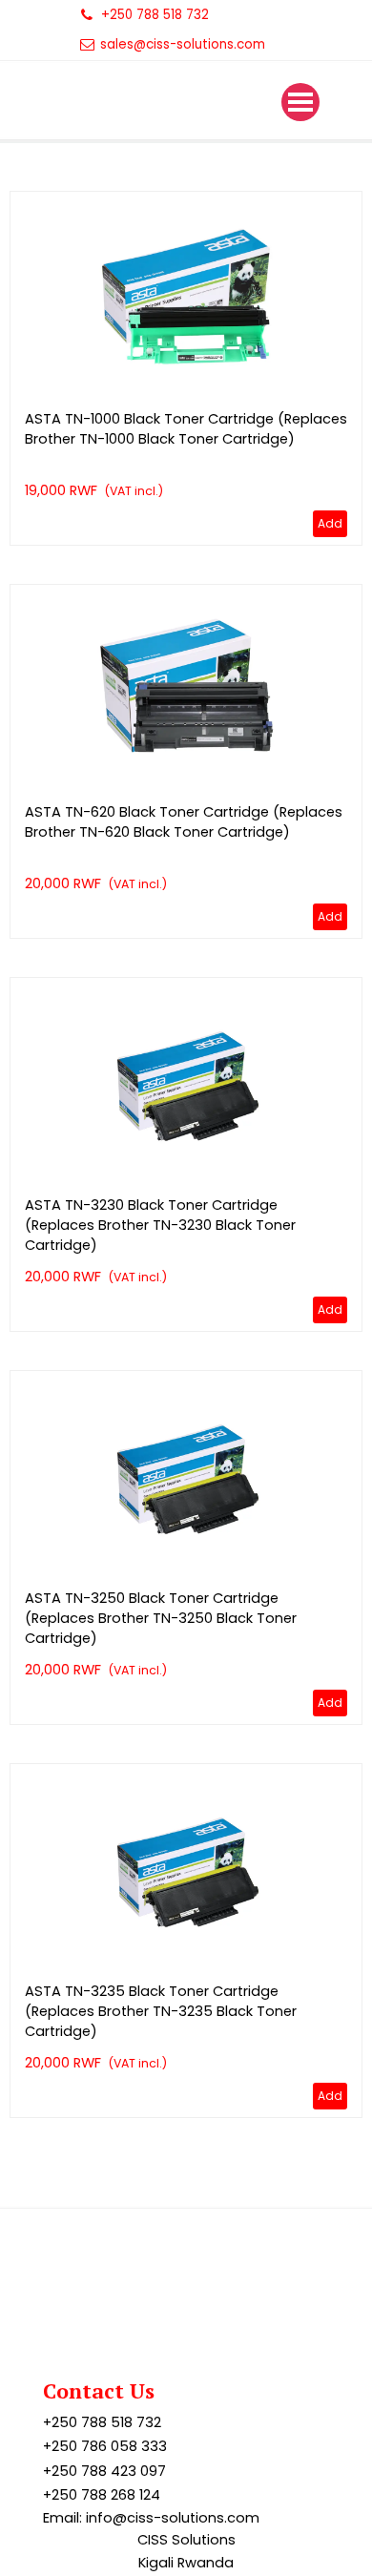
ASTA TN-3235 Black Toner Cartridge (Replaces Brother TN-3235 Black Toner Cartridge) (161, 2011)
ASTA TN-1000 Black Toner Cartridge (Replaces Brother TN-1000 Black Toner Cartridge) (186, 429)
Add (330, 523)
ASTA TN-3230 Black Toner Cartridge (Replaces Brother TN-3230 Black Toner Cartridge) (160, 1225)
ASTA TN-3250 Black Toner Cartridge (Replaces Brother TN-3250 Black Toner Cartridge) (161, 1618)
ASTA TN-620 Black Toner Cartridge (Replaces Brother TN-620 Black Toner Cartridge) (184, 822)
